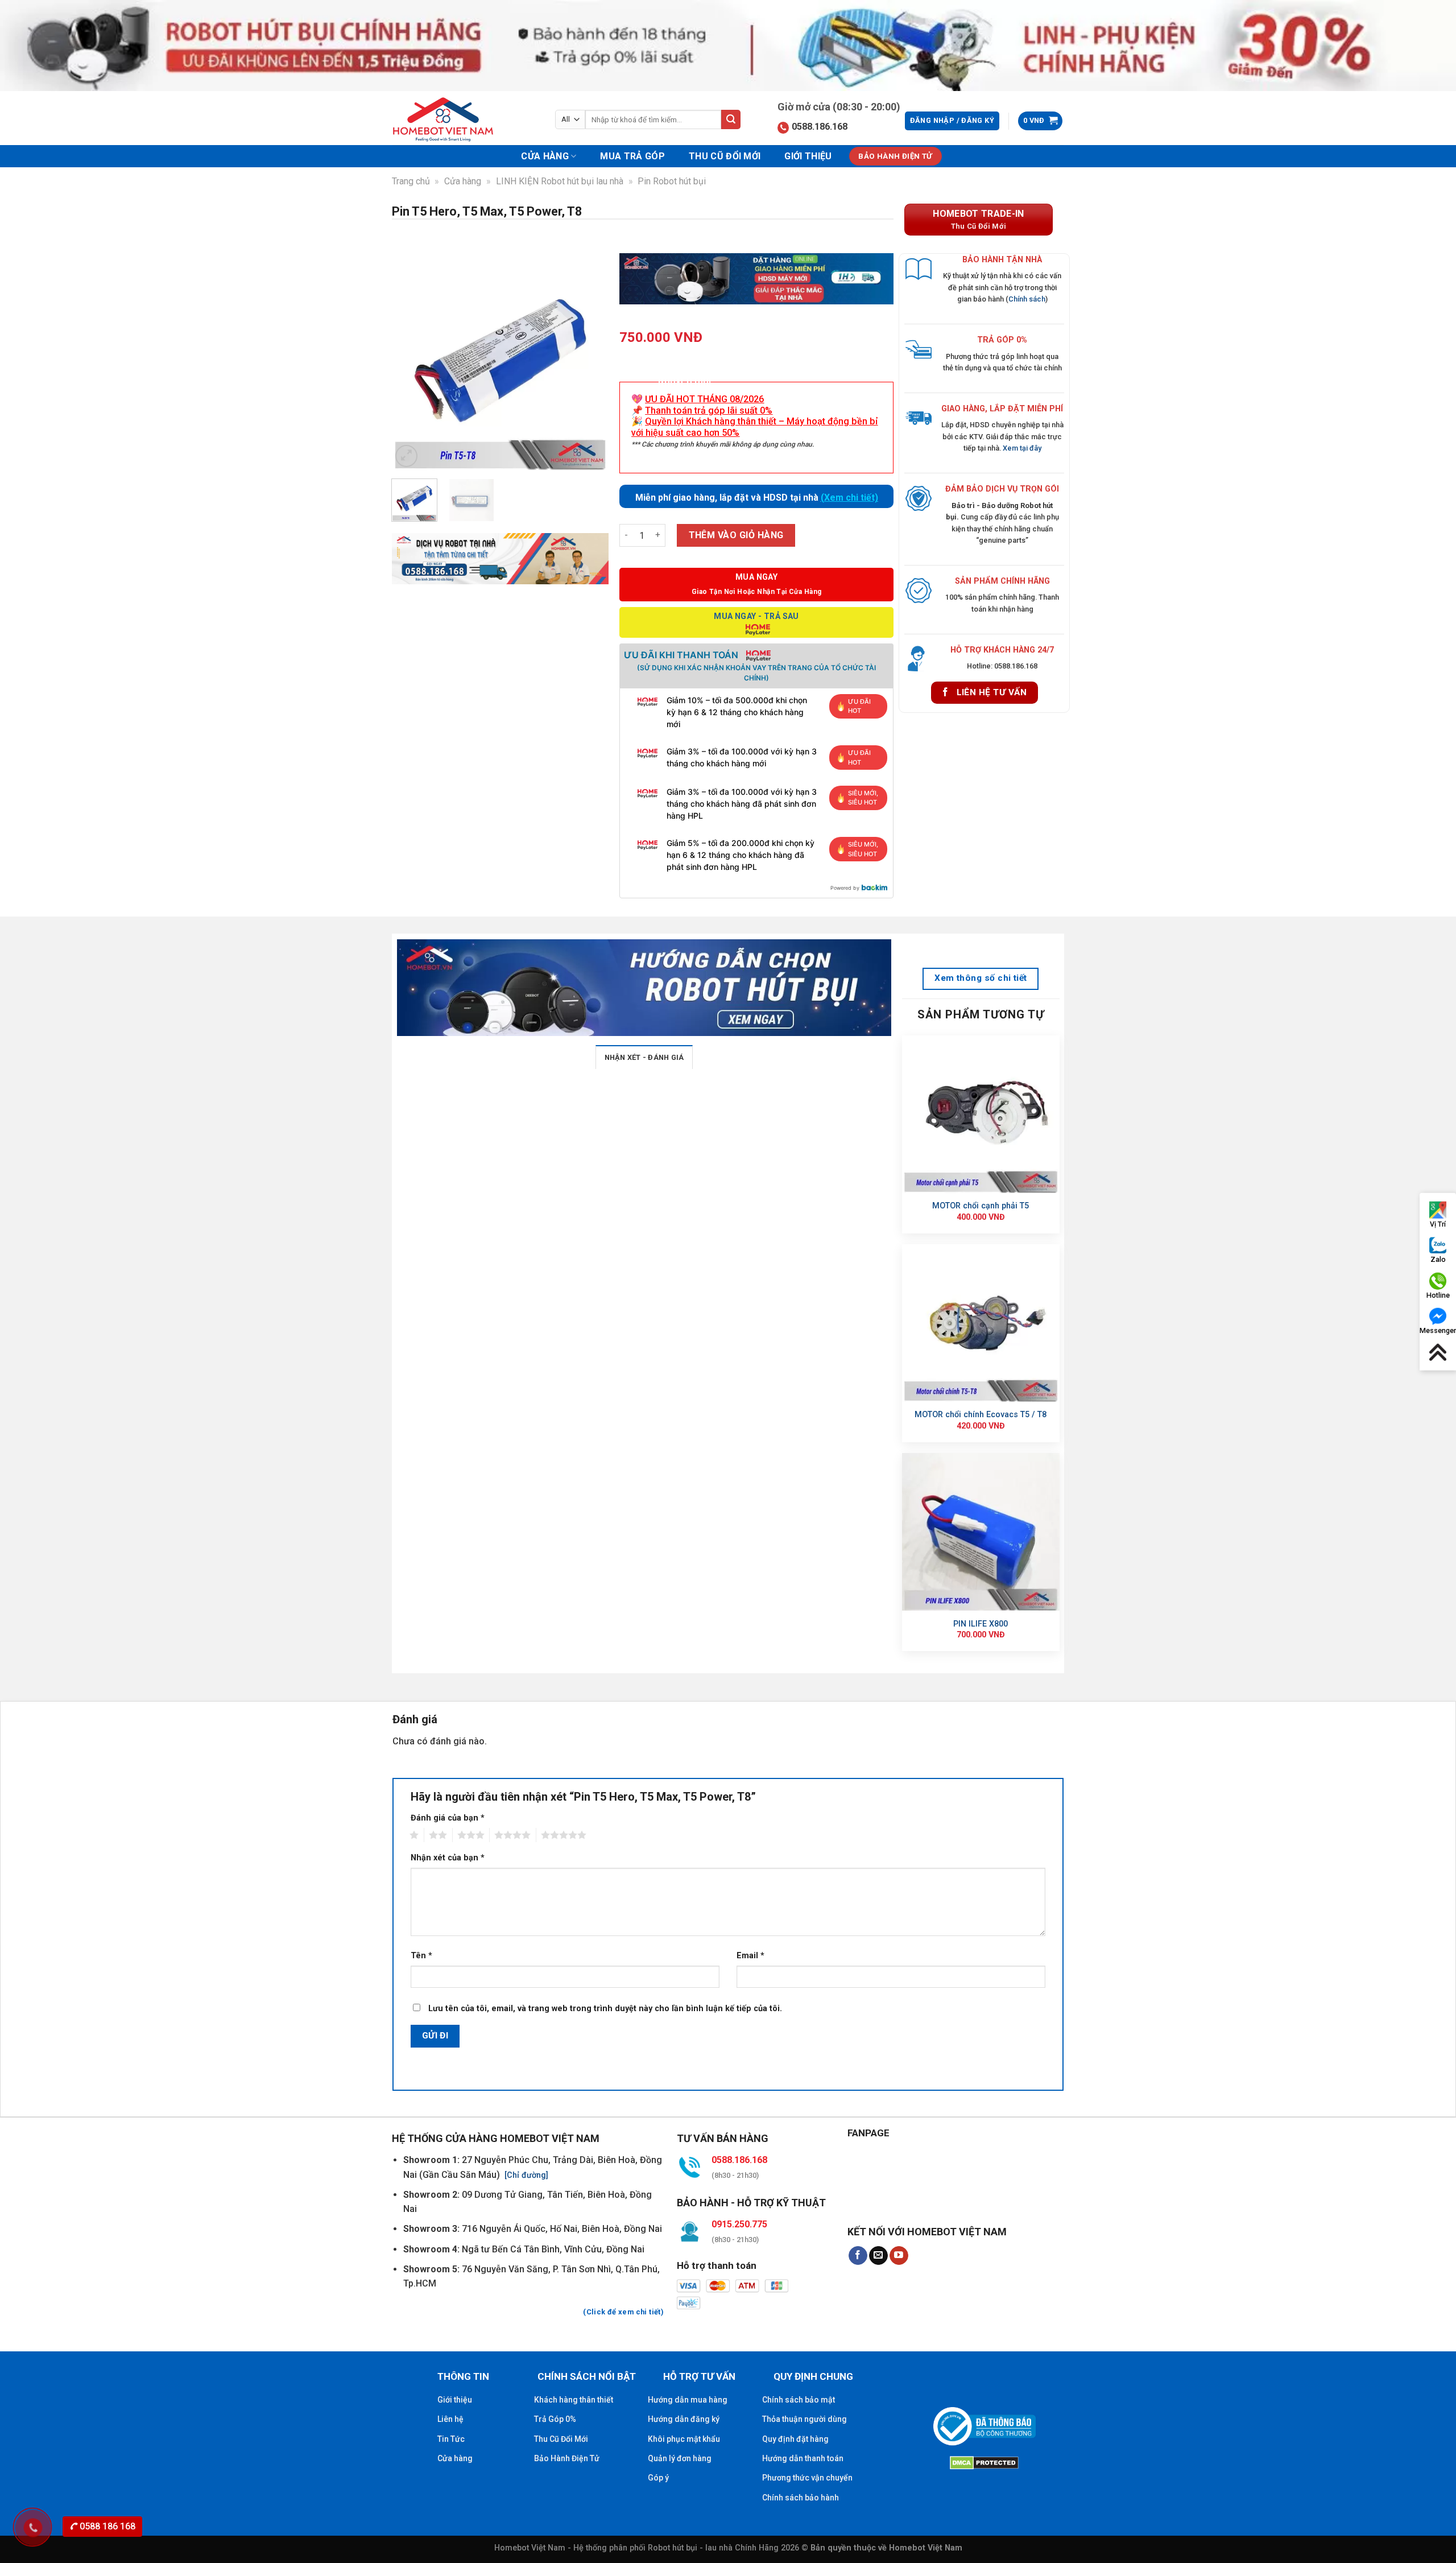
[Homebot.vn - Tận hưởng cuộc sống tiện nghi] (450, 119)
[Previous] (410, 362)
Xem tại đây (1022, 448)
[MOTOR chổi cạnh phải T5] (981, 1114)
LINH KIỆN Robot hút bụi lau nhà (560, 181)
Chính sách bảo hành (801, 2498)
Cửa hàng (545, 156)
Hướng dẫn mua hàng (688, 2400)
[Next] (590, 362)
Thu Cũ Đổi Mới (725, 156)
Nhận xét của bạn (448, 1858)
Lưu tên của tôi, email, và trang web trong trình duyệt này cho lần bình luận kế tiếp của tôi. (605, 2009)
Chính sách (1027, 299)
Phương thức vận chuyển (807, 2478)
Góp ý (658, 2478)
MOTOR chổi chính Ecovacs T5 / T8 (981, 1415)
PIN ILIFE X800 (981, 1624)
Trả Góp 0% (555, 2419)
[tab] (644, 1057)
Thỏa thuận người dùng (804, 2419)
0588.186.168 (820, 127)
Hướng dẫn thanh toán (803, 2458)
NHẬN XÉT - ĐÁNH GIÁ (644, 1057)
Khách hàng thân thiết (574, 2400)
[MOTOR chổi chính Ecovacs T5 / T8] (981, 1323)
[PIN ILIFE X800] (981, 1532)
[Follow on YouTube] (899, 2256)
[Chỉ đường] (525, 2175)
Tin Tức (451, 2439)
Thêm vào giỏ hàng (736, 535)
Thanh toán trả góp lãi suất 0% (709, 410)
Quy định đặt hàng (795, 2439)
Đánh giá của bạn (448, 1818)
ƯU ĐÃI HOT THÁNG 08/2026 (704, 399)
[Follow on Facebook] (858, 2256)
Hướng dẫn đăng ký (684, 2419)
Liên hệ (450, 2419)
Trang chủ (411, 181)
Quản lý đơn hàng (680, 2458)
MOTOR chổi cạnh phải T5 (981, 1206)
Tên (421, 1956)
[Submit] (731, 119)
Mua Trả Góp (632, 156)
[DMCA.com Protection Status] (984, 2461)
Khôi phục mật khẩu (684, 2439)
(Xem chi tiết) (849, 498)
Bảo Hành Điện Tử (567, 2458)
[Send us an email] (878, 2256)
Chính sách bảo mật (799, 2400)
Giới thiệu (808, 156)
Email (750, 1956)
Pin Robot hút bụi (672, 181)
